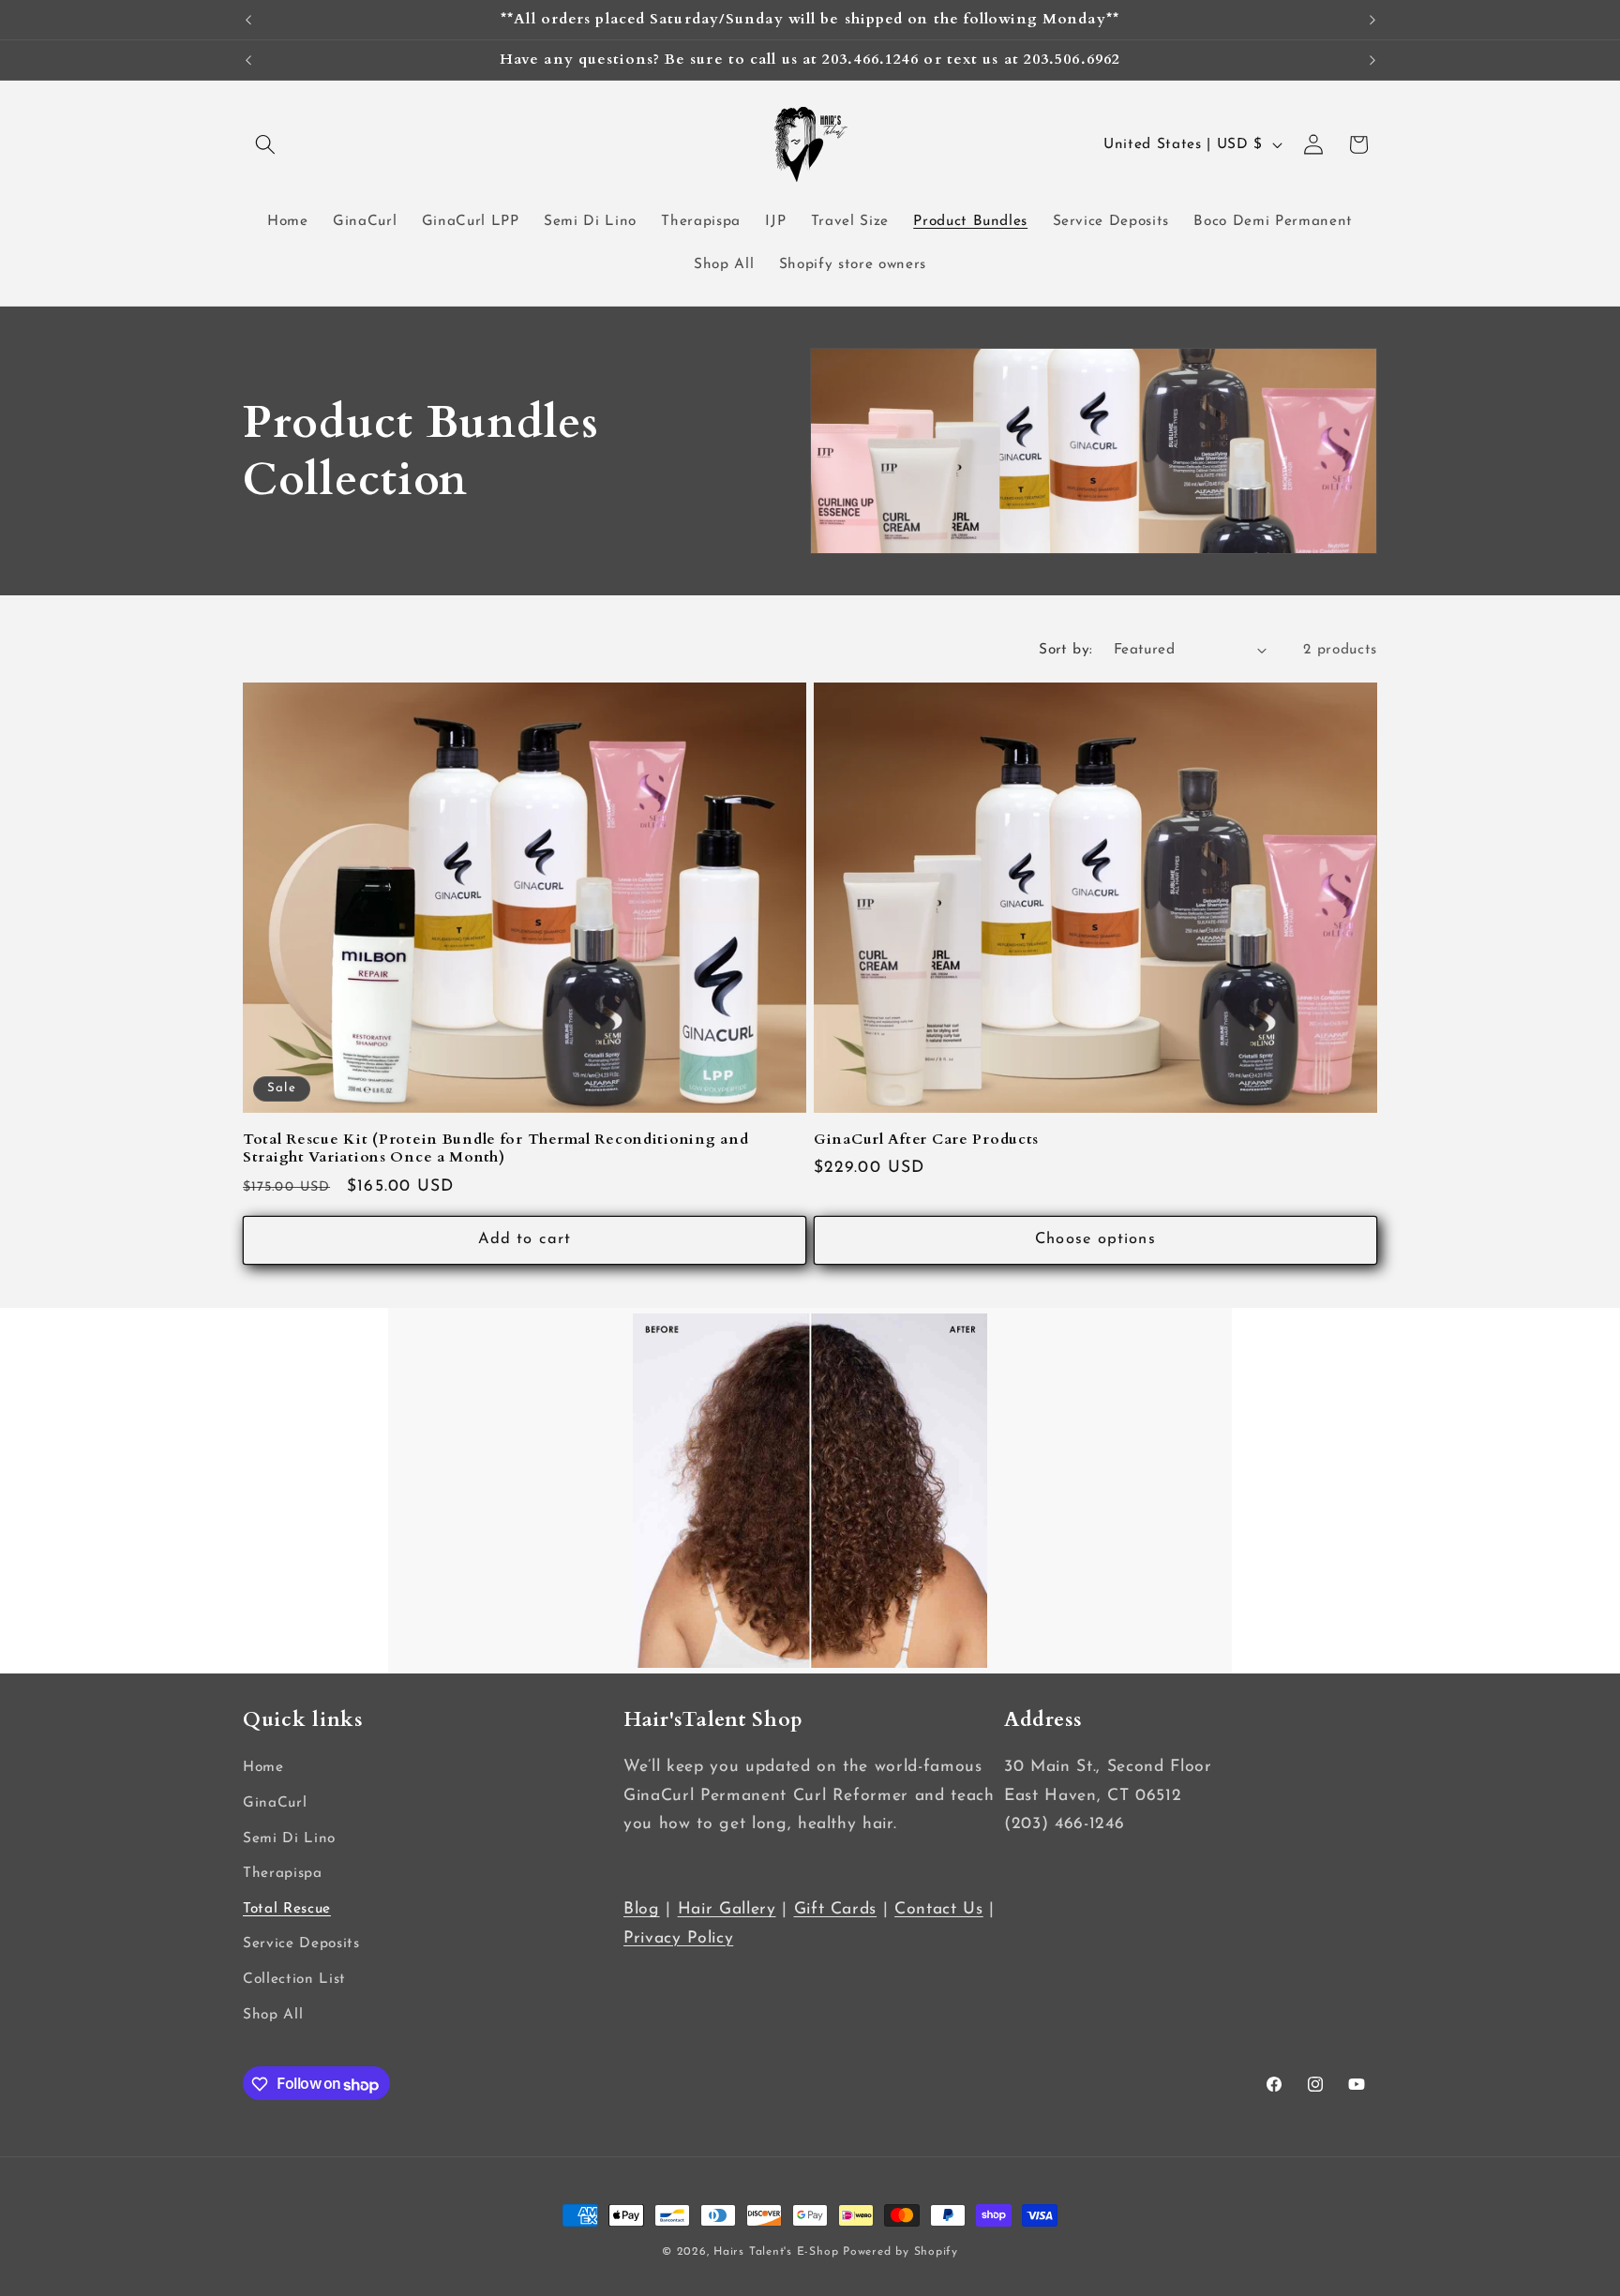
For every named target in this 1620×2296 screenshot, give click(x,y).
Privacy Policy (678, 1938)
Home (263, 1768)
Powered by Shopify (900, 2252)
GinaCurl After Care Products (926, 1139)
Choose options (1095, 1239)
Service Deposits (301, 1944)
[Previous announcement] (248, 20)
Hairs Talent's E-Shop (776, 2252)
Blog (642, 1910)
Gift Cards (836, 1910)
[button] (265, 144)
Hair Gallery (727, 1910)
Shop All (273, 2015)
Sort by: (1066, 650)
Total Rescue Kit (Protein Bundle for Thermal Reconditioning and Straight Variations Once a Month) (495, 1148)
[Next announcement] (1372, 20)
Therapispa (283, 1873)
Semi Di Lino (289, 1838)
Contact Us (939, 1910)
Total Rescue (287, 1909)
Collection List (294, 1979)
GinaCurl (275, 1803)
